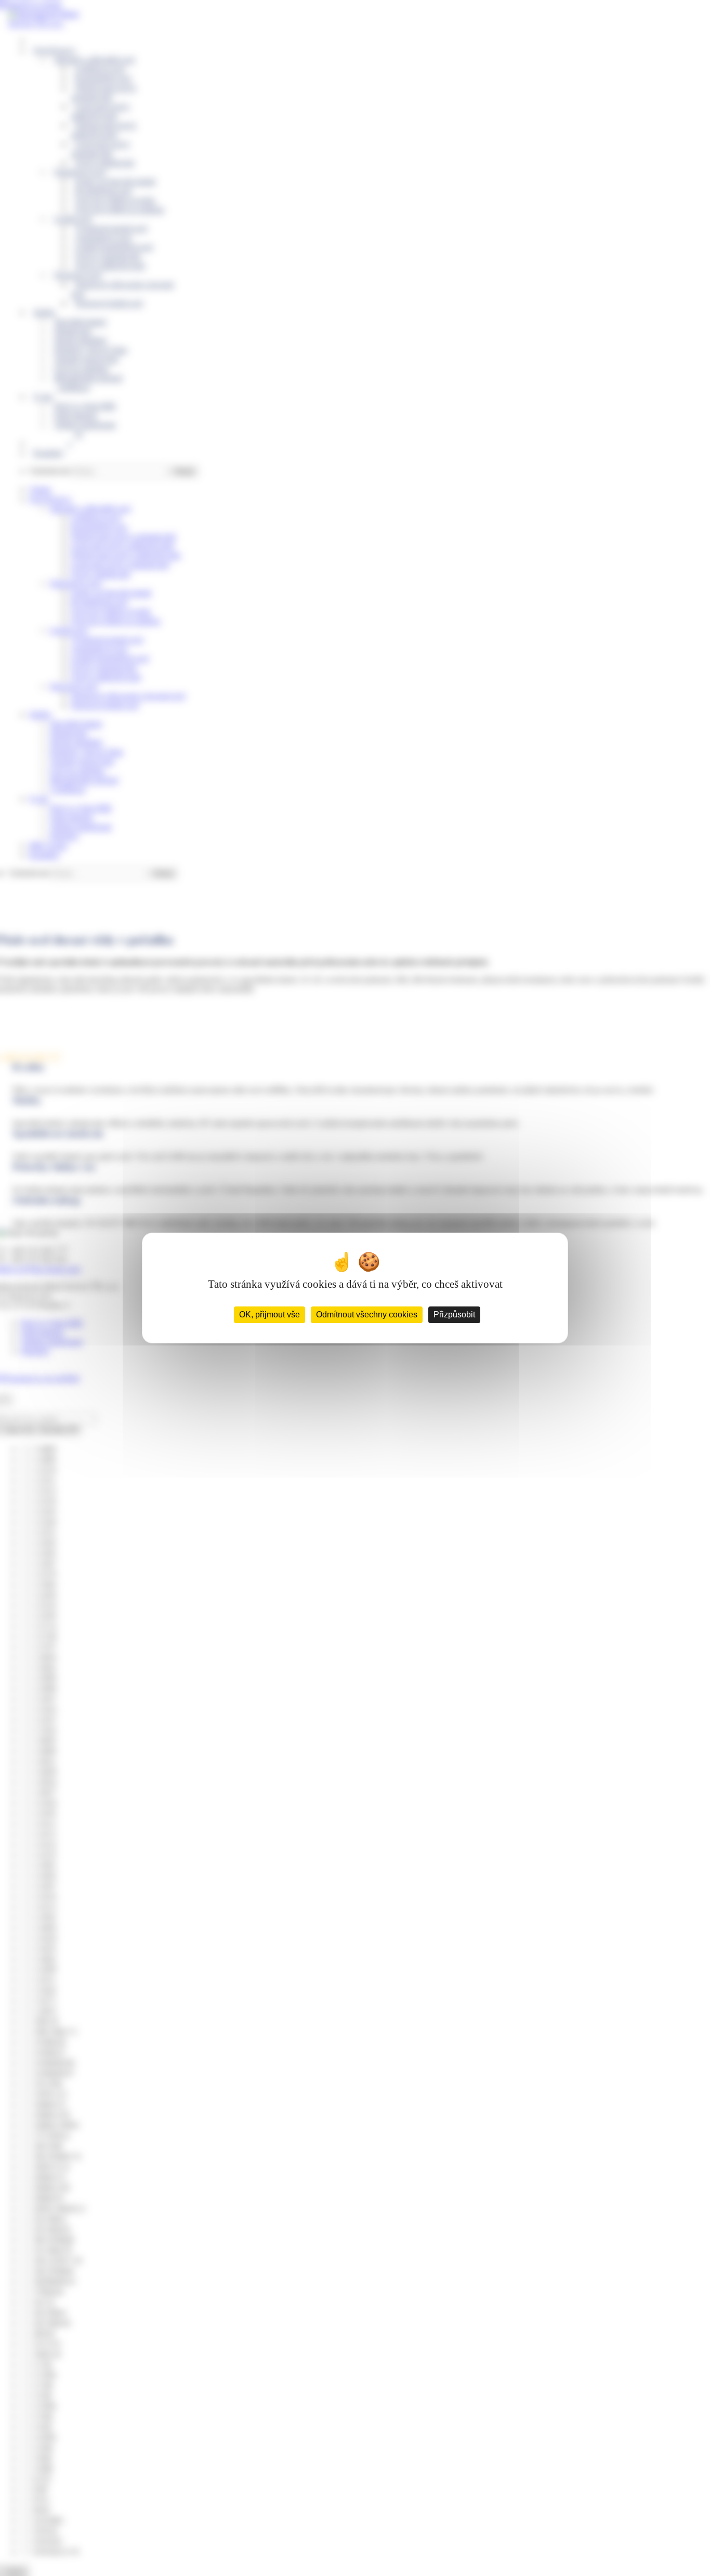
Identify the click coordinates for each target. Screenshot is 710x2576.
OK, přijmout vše (269, 1315)
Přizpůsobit (454, 1315)
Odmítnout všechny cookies (367, 1315)
